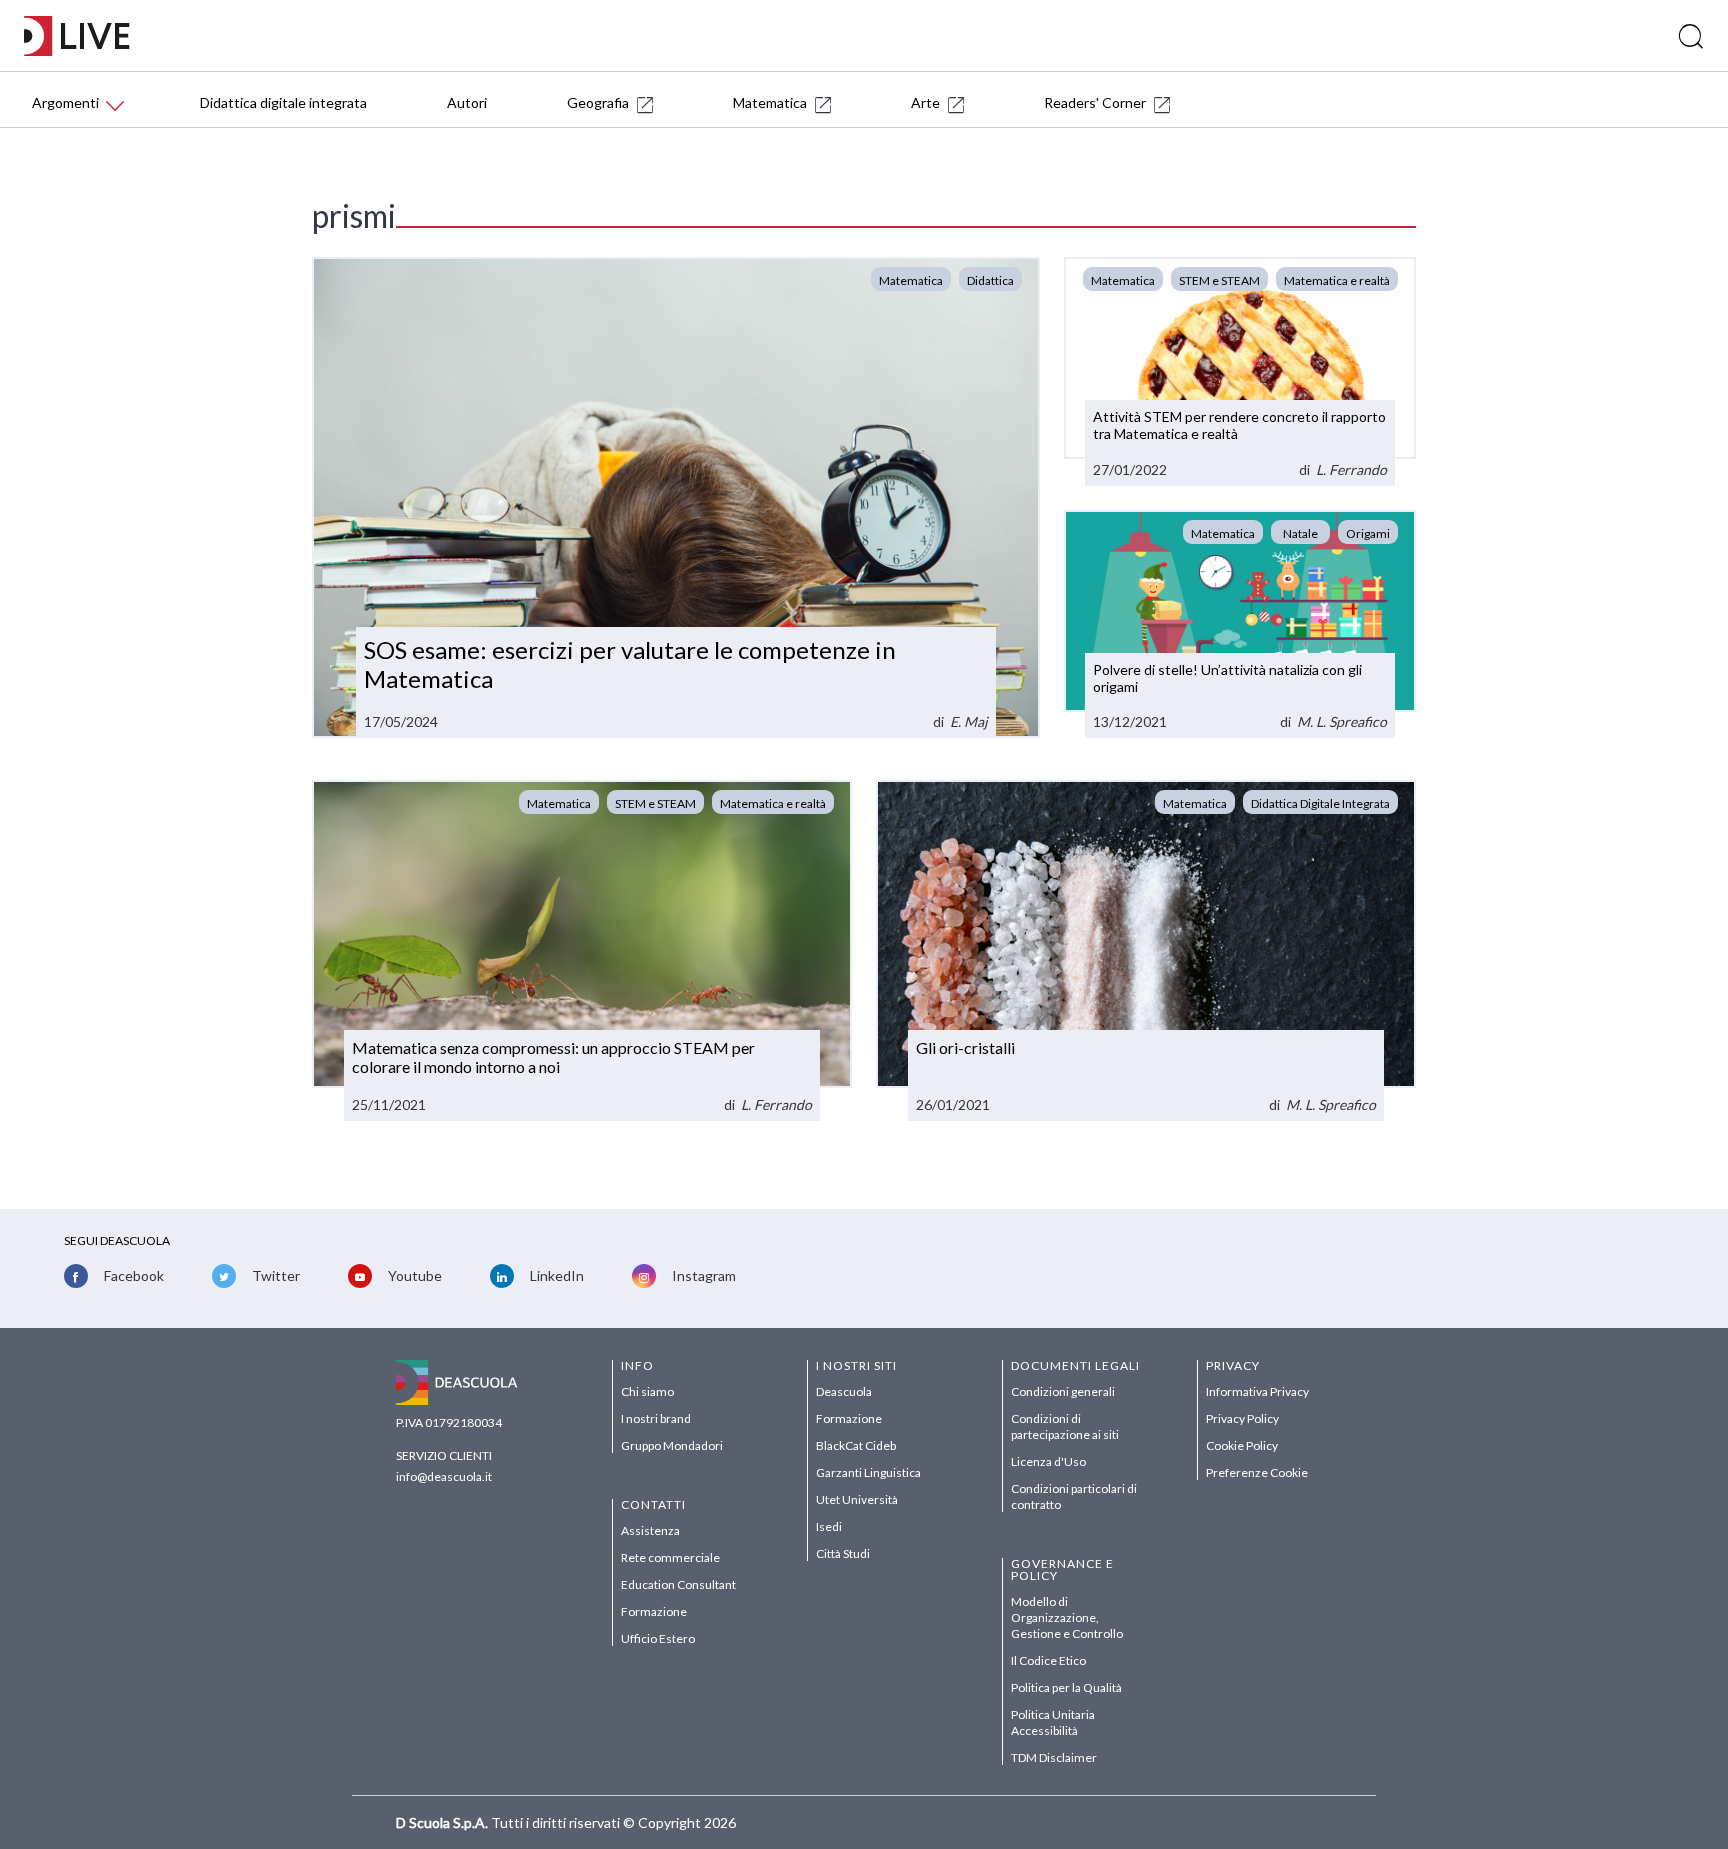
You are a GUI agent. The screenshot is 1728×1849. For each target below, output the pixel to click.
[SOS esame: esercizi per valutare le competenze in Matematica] (676, 498)
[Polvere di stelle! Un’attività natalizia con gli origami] (1240, 624)
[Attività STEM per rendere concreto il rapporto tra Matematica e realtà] (1240, 371)
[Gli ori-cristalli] (1146, 950)
